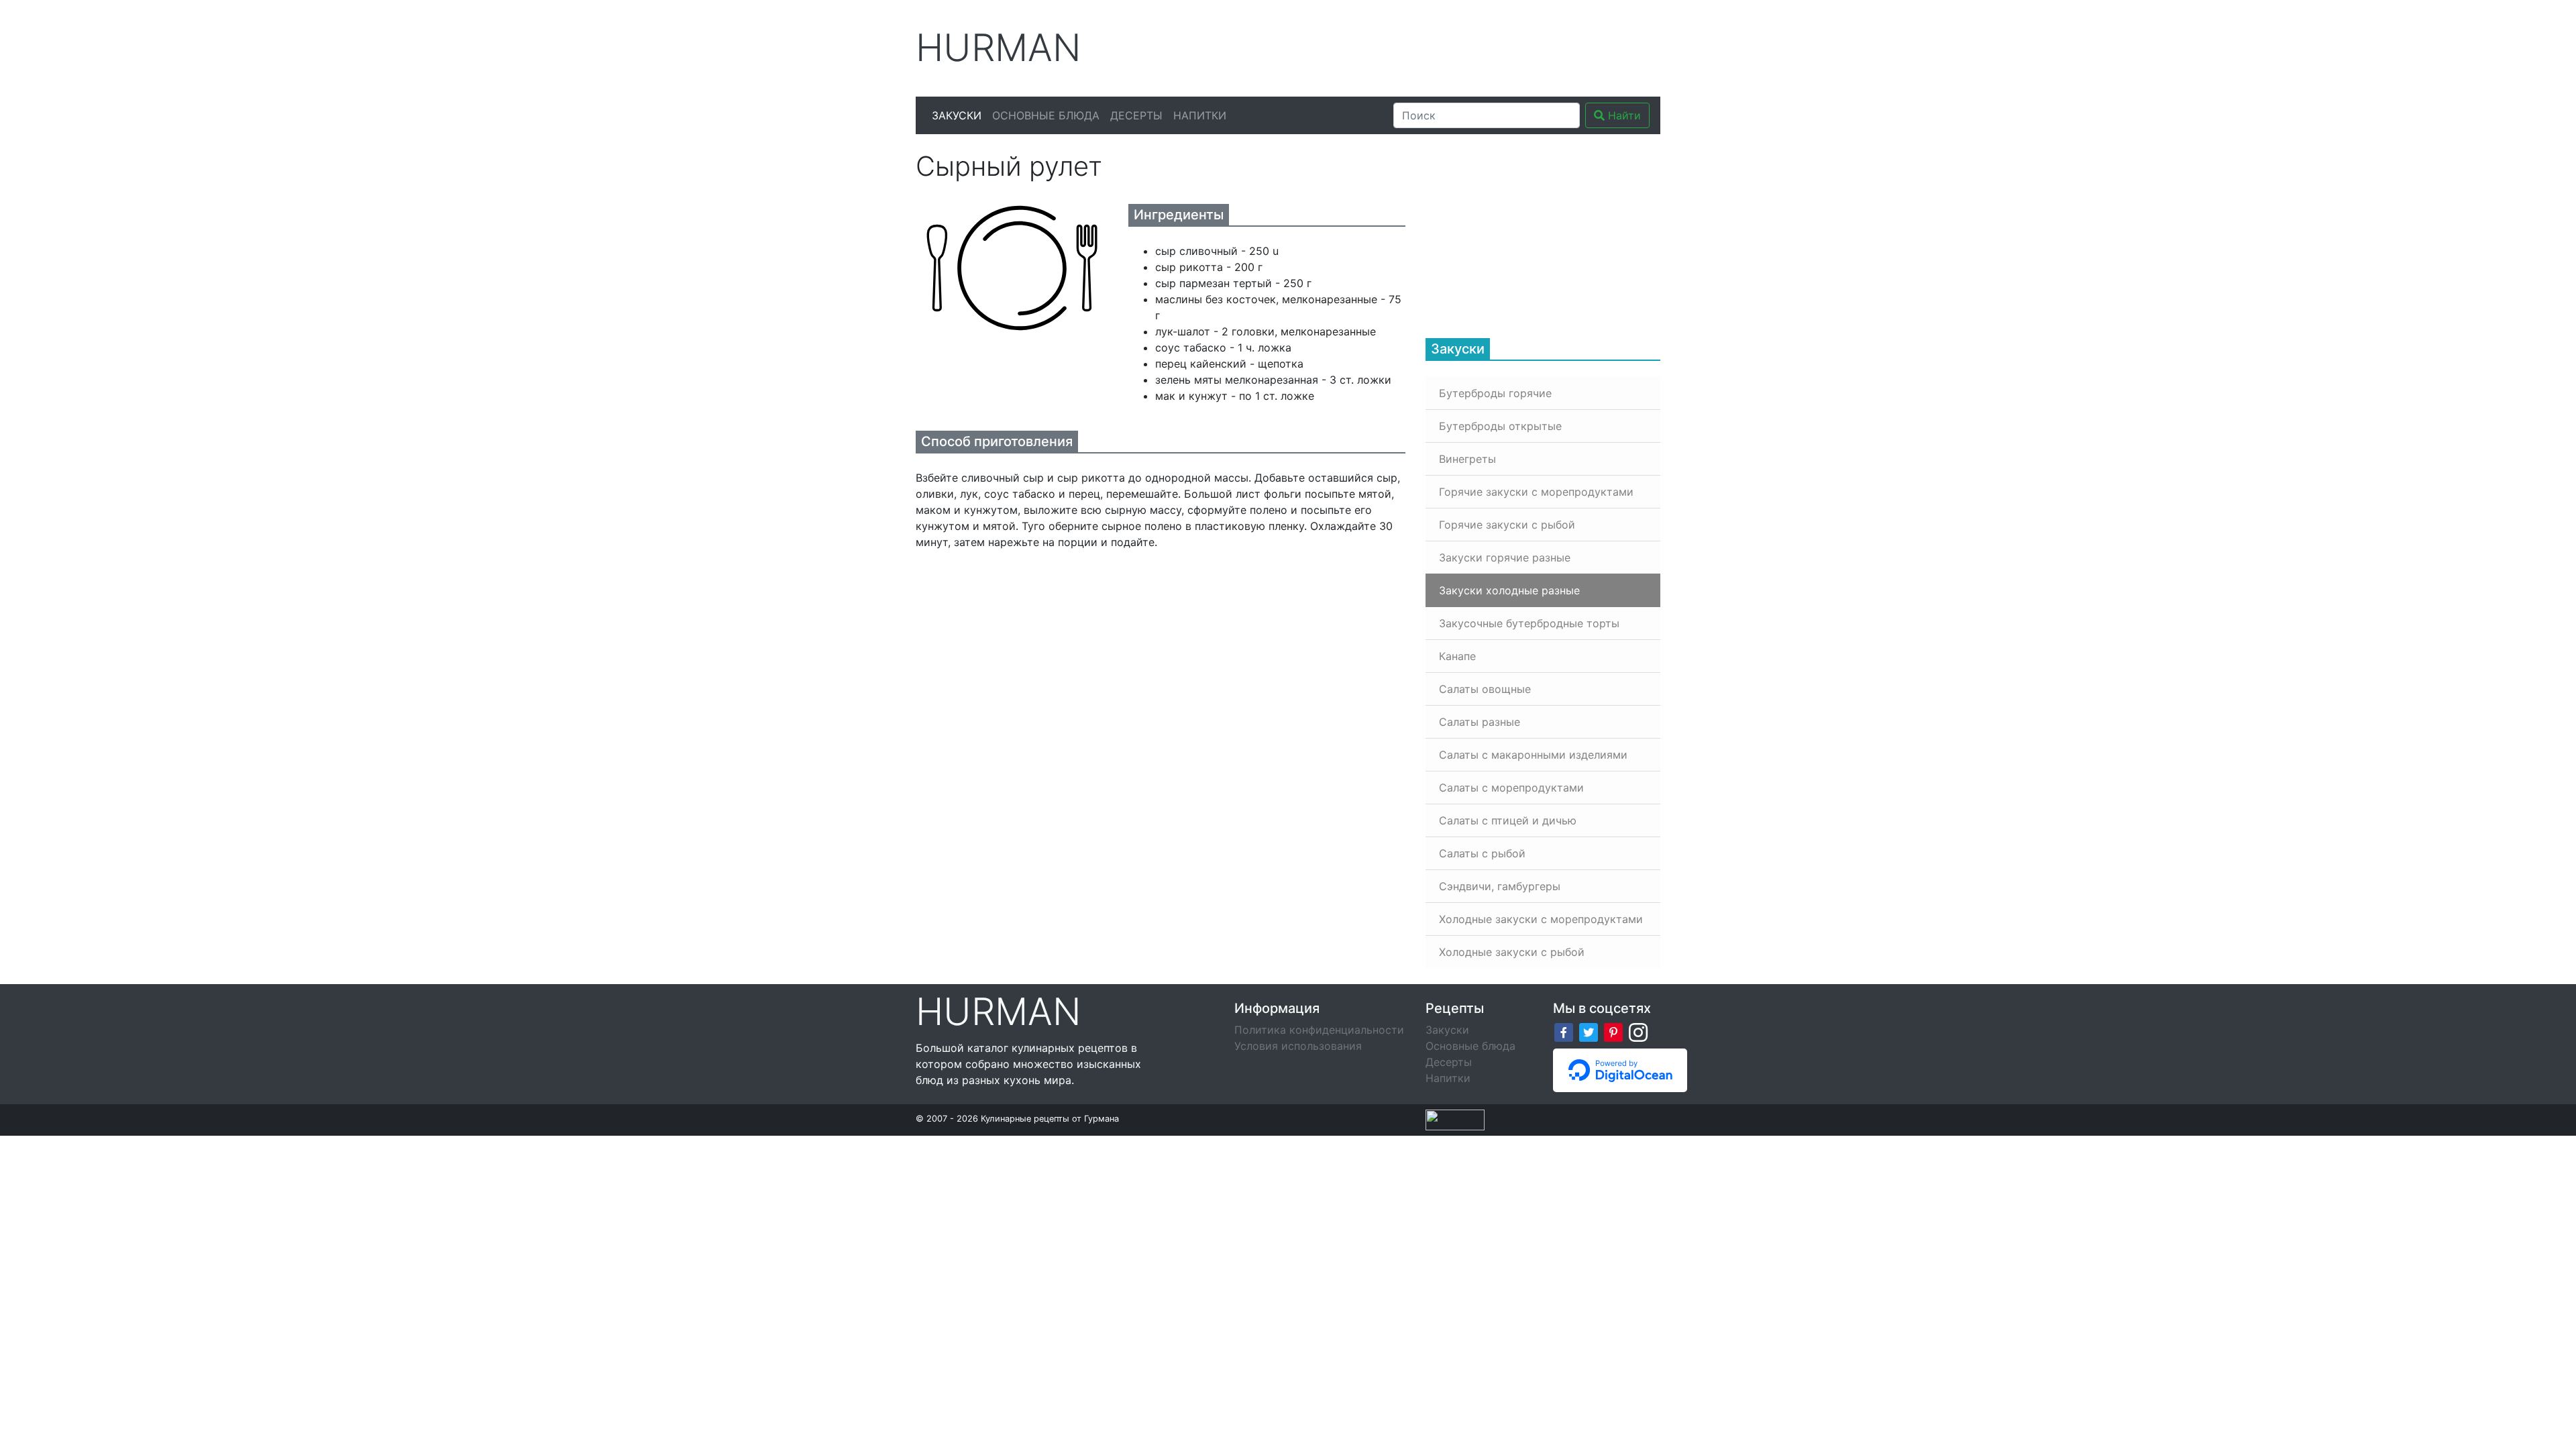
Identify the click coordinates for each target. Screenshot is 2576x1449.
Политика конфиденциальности (1319, 1030)
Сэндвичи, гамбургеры (1500, 886)
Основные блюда (1046, 115)
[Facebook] (1564, 1031)
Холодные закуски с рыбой (1512, 952)
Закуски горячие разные (1505, 557)
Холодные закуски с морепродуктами (1541, 919)
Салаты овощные (1485, 689)
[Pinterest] (1613, 1031)
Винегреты (1467, 459)
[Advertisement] (1415, 46)
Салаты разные (1480, 722)
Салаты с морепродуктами (1511, 788)
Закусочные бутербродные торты (1529, 623)
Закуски (957, 115)
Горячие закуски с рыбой (1507, 525)
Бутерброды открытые (1500, 426)
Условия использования (1298, 1046)
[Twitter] (1589, 1031)
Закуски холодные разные (1509, 590)
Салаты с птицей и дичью (1508, 820)
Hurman (999, 48)
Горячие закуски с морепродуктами (1536, 492)
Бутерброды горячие (1495, 393)
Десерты (1136, 115)
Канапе (1457, 656)
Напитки (1200, 115)
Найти (1623, 115)
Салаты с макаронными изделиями (1533, 755)
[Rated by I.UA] (1455, 1119)
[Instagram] (1638, 1031)
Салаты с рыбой (1482, 853)
